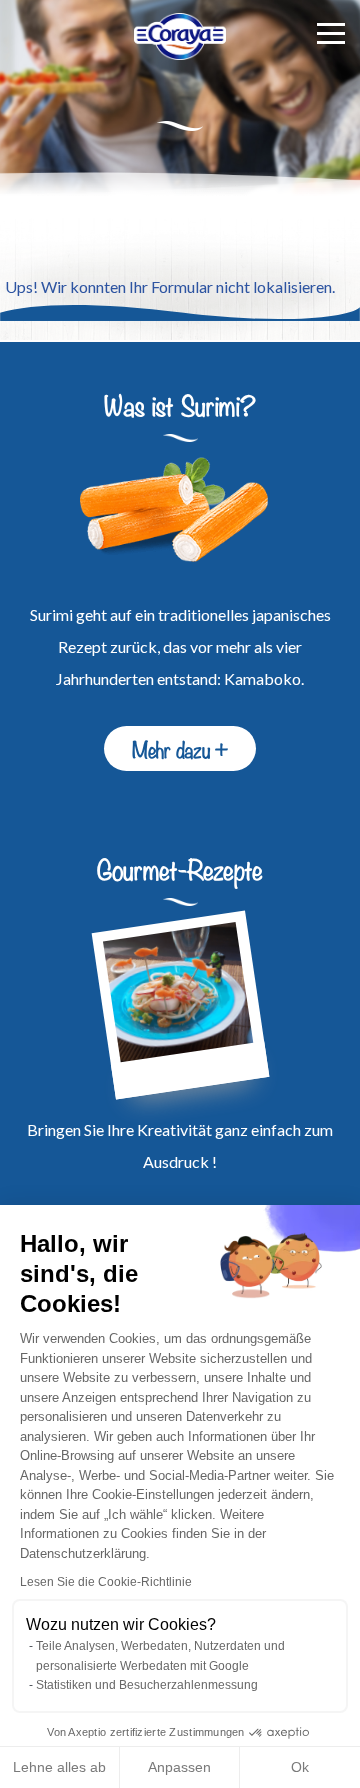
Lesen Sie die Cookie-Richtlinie (106, 1582)
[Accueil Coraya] (180, 36)
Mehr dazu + (180, 748)
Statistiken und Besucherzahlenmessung (147, 1685)
